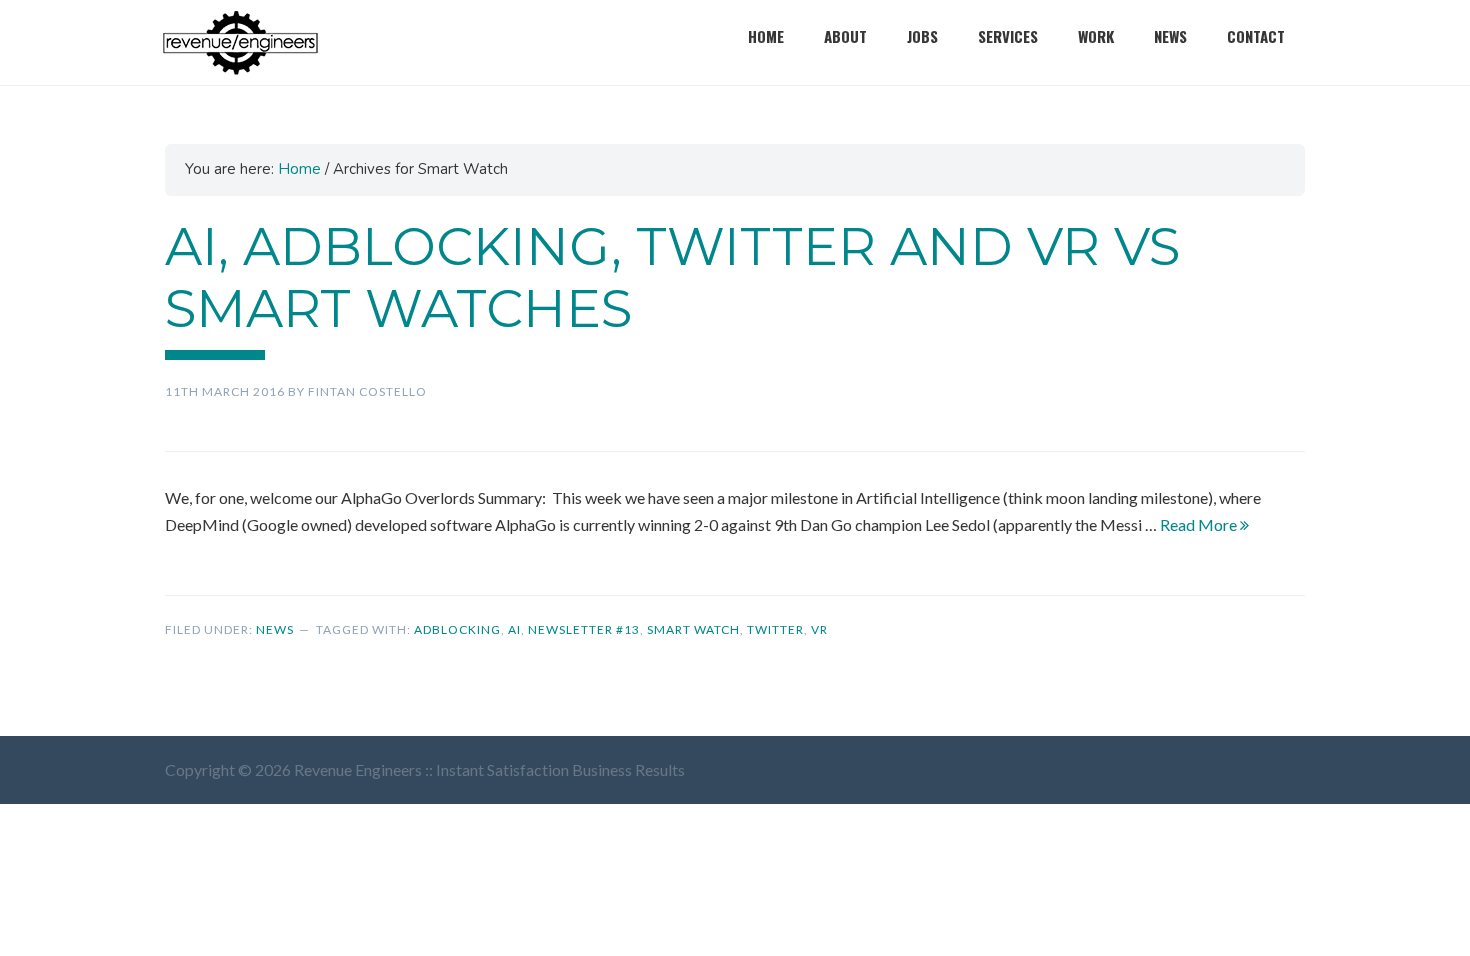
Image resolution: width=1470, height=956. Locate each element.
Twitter (775, 629)
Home (766, 36)
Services (1008, 36)
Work (1096, 36)
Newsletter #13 (584, 629)
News (1170, 36)
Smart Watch (693, 629)
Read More (1200, 524)
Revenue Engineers (240, 42)
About (845, 36)
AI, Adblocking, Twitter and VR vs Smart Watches (672, 277)
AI (514, 629)
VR (819, 629)
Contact (1256, 36)
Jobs (922, 36)
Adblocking (457, 629)
